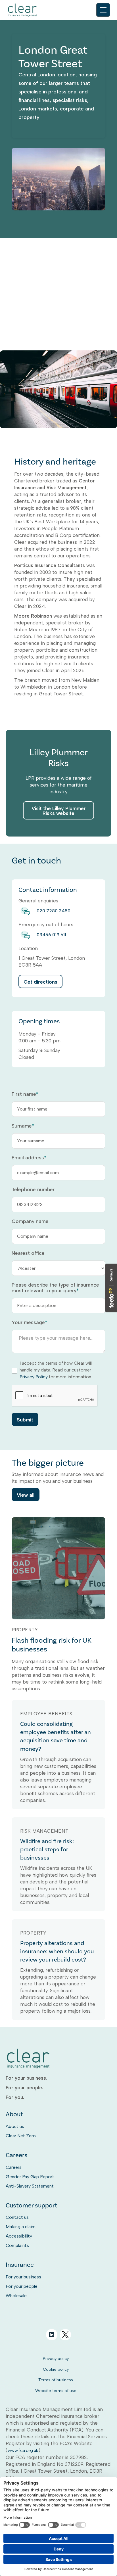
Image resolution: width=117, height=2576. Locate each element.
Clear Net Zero (21, 2136)
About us (15, 2126)
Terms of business (56, 2380)
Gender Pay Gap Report (30, 2177)
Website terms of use (56, 2391)
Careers (14, 2167)
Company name (30, 1221)
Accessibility (19, 2236)
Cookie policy (56, 2369)
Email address (29, 1158)
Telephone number (33, 1189)
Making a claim (21, 2227)
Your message (29, 1322)
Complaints (17, 2245)
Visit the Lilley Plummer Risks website (59, 811)
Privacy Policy (34, 1377)
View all (26, 1495)
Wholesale (16, 2296)
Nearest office (28, 1253)
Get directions (40, 982)
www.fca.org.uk (23, 2450)
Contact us (17, 2217)
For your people (22, 2286)
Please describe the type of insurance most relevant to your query (55, 1288)
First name (25, 1094)
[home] (23, 10)
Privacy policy (56, 2358)
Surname (23, 1126)
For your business (23, 2277)
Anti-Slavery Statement (30, 2186)
